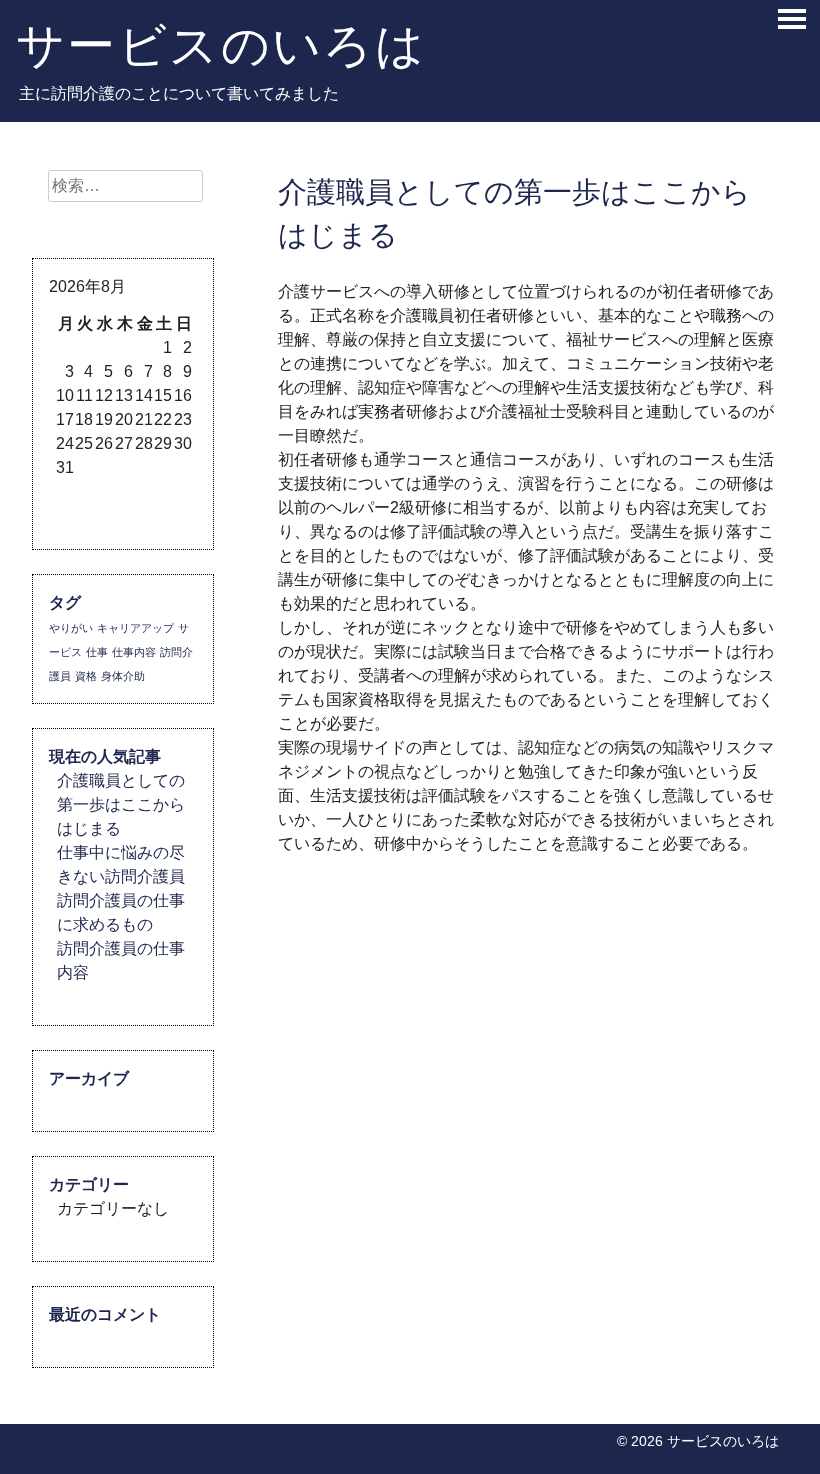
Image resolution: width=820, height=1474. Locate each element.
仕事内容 (134, 652)
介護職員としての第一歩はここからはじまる (121, 804)
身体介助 (123, 676)
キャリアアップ (135, 628)
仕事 (97, 652)
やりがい (71, 628)
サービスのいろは (221, 44)
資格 (86, 676)
